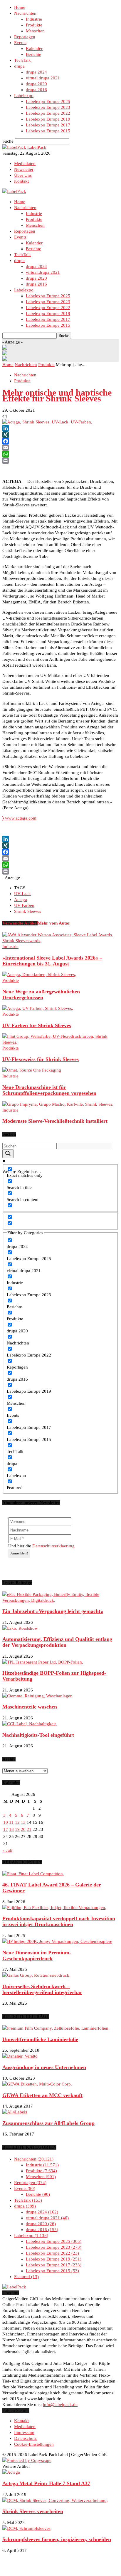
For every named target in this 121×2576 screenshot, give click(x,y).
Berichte (33, 54)
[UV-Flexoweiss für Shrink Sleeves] (60, 1042)
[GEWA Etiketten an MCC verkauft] (37, 2084)
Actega (21, 900)
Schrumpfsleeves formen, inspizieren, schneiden (57, 2539)
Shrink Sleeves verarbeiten (33, 2511)
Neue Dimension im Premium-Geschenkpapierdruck (37, 1956)
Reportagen (25, 37)
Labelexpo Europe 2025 (48, 101)
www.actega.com (19, 818)
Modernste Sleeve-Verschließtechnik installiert (55, 1121)
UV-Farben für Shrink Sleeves (37, 1025)
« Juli (7, 1850)
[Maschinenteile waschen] (37, 1696)
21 (29, 1829)
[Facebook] (60, 441)
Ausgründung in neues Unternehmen (44, 2067)
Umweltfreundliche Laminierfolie (40, 2039)
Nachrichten (25, 13)
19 (17, 1829)
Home (20, 7)
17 (6, 1829)
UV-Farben (24, 905)
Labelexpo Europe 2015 (48, 131)
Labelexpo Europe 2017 (48, 125)
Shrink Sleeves (28, 911)
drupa (19, 66)
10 (6, 1822)
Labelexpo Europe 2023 (48, 107)
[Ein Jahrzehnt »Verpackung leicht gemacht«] (60, 1600)
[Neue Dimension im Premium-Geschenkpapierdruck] (57, 1941)
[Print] (60, 461)
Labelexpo (24, 96)
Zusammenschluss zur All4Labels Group (48, 2123)
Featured (26, 2277)
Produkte (34, 25)
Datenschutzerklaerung (53, 1546)
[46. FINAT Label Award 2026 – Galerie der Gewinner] (33, 1874)
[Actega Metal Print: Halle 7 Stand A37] (11, 2472)
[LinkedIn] (60, 428)
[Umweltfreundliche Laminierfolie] (56, 2028)
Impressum (24, 2432)
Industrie (34, 19)
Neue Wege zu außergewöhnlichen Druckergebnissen (41, 995)
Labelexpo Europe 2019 (48, 119)
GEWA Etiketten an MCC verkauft (42, 2095)
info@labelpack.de (60, 2405)
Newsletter (24, 169)
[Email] (60, 448)
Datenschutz (25, 2438)
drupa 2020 (36, 84)
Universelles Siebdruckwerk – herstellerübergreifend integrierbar (42, 1989)
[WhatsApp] (60, 454)
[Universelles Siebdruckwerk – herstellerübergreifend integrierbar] (36, 1975)
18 (11, 1829)
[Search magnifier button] (8, 1154)
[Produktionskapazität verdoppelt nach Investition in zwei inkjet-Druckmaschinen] (54, 1908)
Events (20, 43)
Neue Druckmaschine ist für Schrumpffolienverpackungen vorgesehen (49, 1090)
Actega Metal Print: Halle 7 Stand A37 (46, 2483)
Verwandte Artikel (20, 923)
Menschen (35, 31)
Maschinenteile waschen (30, 1707)
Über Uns (23, 175)
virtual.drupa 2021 (43, 78)
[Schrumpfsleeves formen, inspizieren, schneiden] (26, 2528)
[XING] (60, 435)
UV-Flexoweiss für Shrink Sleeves (41, 1059)
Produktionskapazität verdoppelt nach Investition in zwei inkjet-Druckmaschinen (59, 1921)
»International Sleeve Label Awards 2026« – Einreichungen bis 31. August (52, 961)
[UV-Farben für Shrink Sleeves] (38, 1008)
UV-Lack (22, 894)
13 (23, 1822)
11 (11, 1822)
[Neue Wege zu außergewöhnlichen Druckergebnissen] (39, 975)
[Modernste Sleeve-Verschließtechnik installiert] (58, 1104)
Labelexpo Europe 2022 (48, 113)
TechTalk (22, 60)
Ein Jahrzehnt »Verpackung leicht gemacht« (53, 1611)
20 (23, 1829)
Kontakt (21, 181)
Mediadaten (25, 163)
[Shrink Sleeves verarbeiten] (55, 2500)
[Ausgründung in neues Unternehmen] (20, 2056)
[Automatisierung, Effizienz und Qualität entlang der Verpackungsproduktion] (20, 1628)
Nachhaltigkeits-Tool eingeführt (38, 1735)
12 (17, 1822)
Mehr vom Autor (54, 923)
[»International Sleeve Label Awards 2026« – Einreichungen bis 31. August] (60, 941)
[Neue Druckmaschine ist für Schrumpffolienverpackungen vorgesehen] (32, 1070)
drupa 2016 (36, 90)
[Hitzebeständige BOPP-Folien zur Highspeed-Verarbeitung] (43, 1662)
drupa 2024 (36, 72)
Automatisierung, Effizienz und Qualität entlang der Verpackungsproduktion (57, 1642)
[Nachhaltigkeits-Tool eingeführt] (30, 1724)
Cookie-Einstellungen (34, 2444)
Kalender (34, 49)
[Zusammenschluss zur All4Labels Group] (15, 2112)
